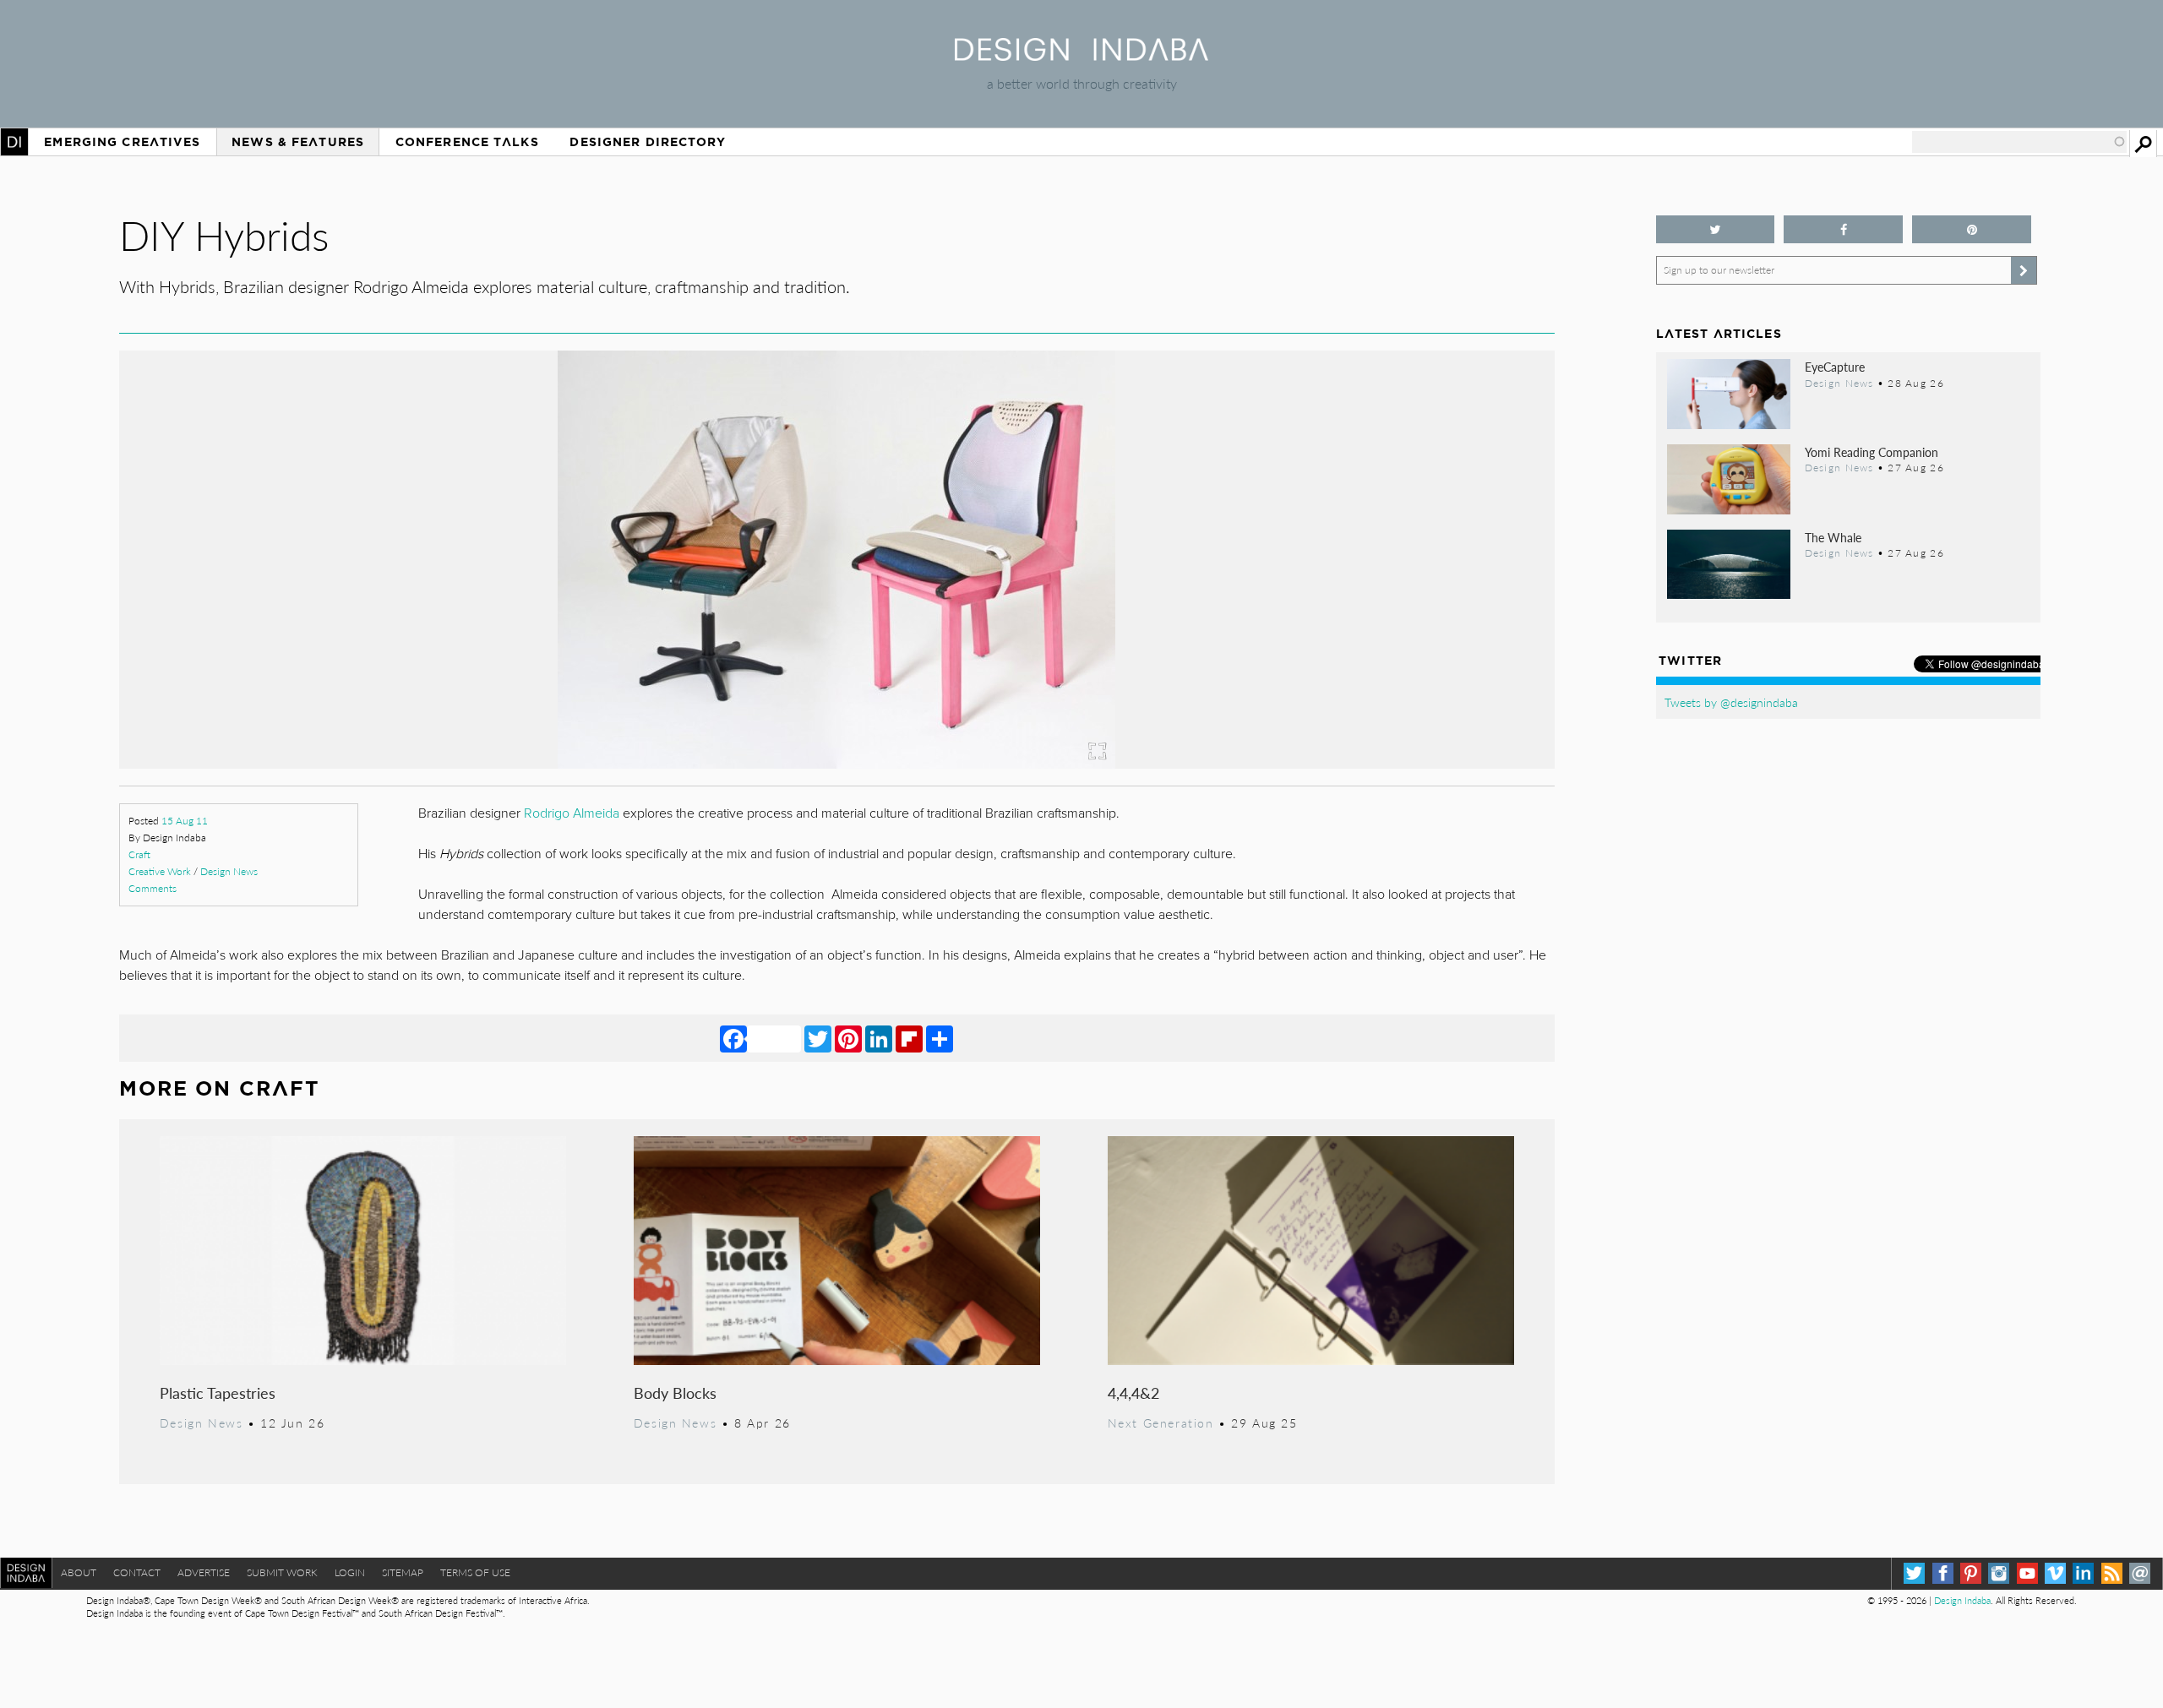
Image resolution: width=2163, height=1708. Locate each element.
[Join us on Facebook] (1843, 229)
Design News (229, 871)
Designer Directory (648, 142)
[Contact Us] (2140, 1573)
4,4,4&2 (1133, 1393)
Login (350, 1572)
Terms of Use (475, 1572)
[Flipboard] (909, 1038)
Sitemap (403, 1572)
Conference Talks (467, 142)
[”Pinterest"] (1972, 229)
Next (1339, 637)
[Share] (940, 1038)
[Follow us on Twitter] (1716, 229)
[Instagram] (1999, 1573)
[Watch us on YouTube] (2027, 1573)
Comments (153, 888)
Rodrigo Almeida (573, 813)
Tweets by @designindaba (1731, 702)
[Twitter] (818, 1038)
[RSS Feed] (2112, 1573)
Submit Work (282, 1572)
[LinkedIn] (879, 1038)
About (79, 1572)
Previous (335, 637)
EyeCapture (1835, 367)
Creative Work (160, 871)
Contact (137, 1572)
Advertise (204, 1572)
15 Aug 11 (185, 821)
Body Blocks (675, 1393)
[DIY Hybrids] (836, 763)
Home (14, 142)
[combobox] (2019, 142)
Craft (139, 854)
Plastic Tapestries (218, 1393)
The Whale (1833, 537)
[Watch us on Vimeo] (2055, 1573)
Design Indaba (1962, 1600)
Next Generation (1161, 1422)
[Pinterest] (848, 1038)
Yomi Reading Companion (1872, 452)
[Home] (1081, 55)
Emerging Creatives (122, 142)
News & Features (298, 142)
